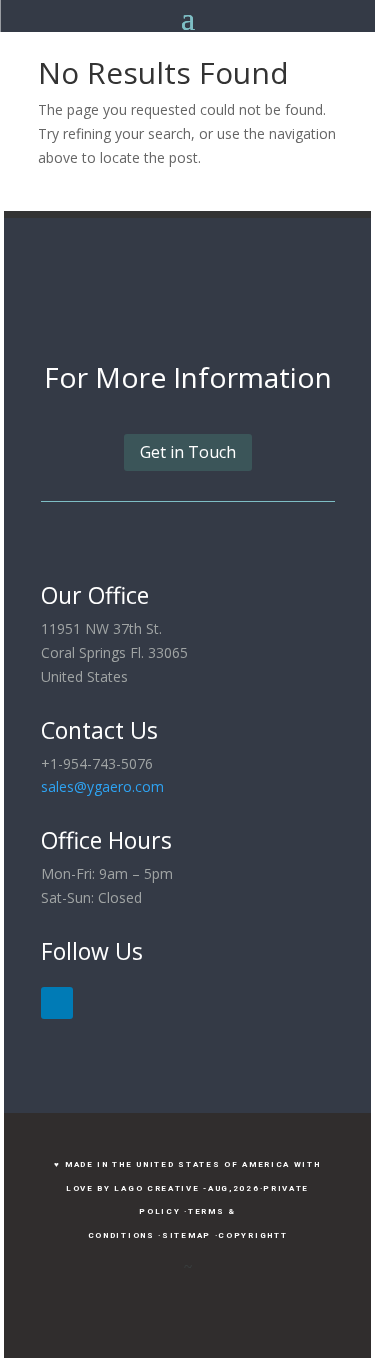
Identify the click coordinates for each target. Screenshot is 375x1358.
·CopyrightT (251, 1235)
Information (252, 377)
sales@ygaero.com (102, 786)
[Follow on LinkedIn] (57, 1003)
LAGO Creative (156, 1188)
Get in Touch (188, 452)
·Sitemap (184, 1235)
